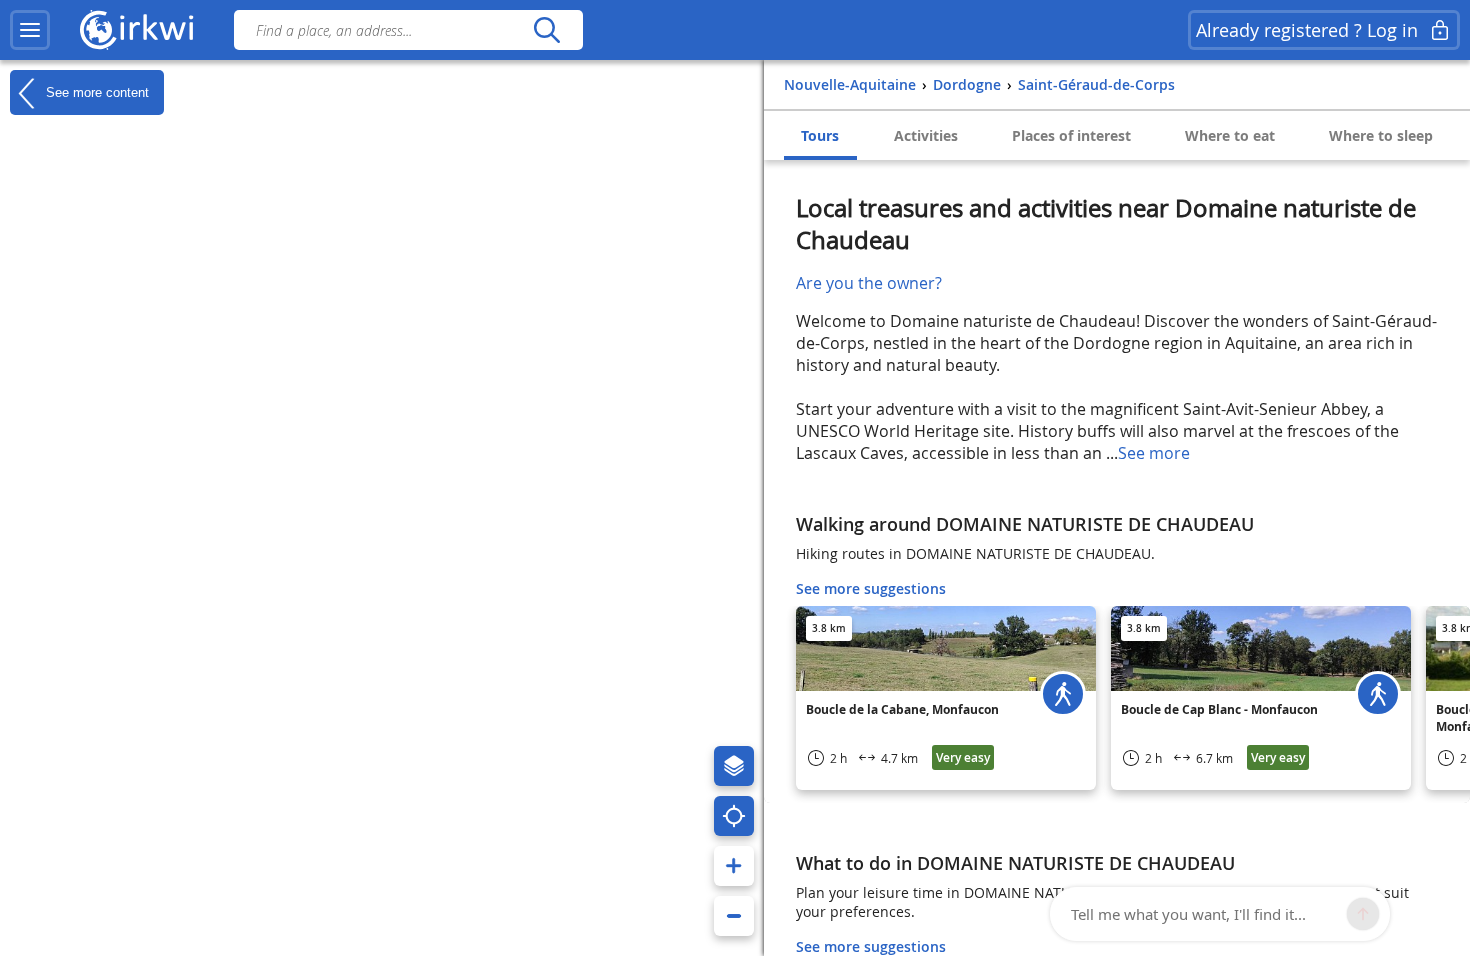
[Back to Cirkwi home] (137, 30)
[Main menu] (30, 30)
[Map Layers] (734, 766)
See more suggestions (871, 588)
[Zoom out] (734, 916)
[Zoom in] (734, 866)
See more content (95, 91)
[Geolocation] (734, 816)
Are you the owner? (869, 283)
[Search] (546, 30)
